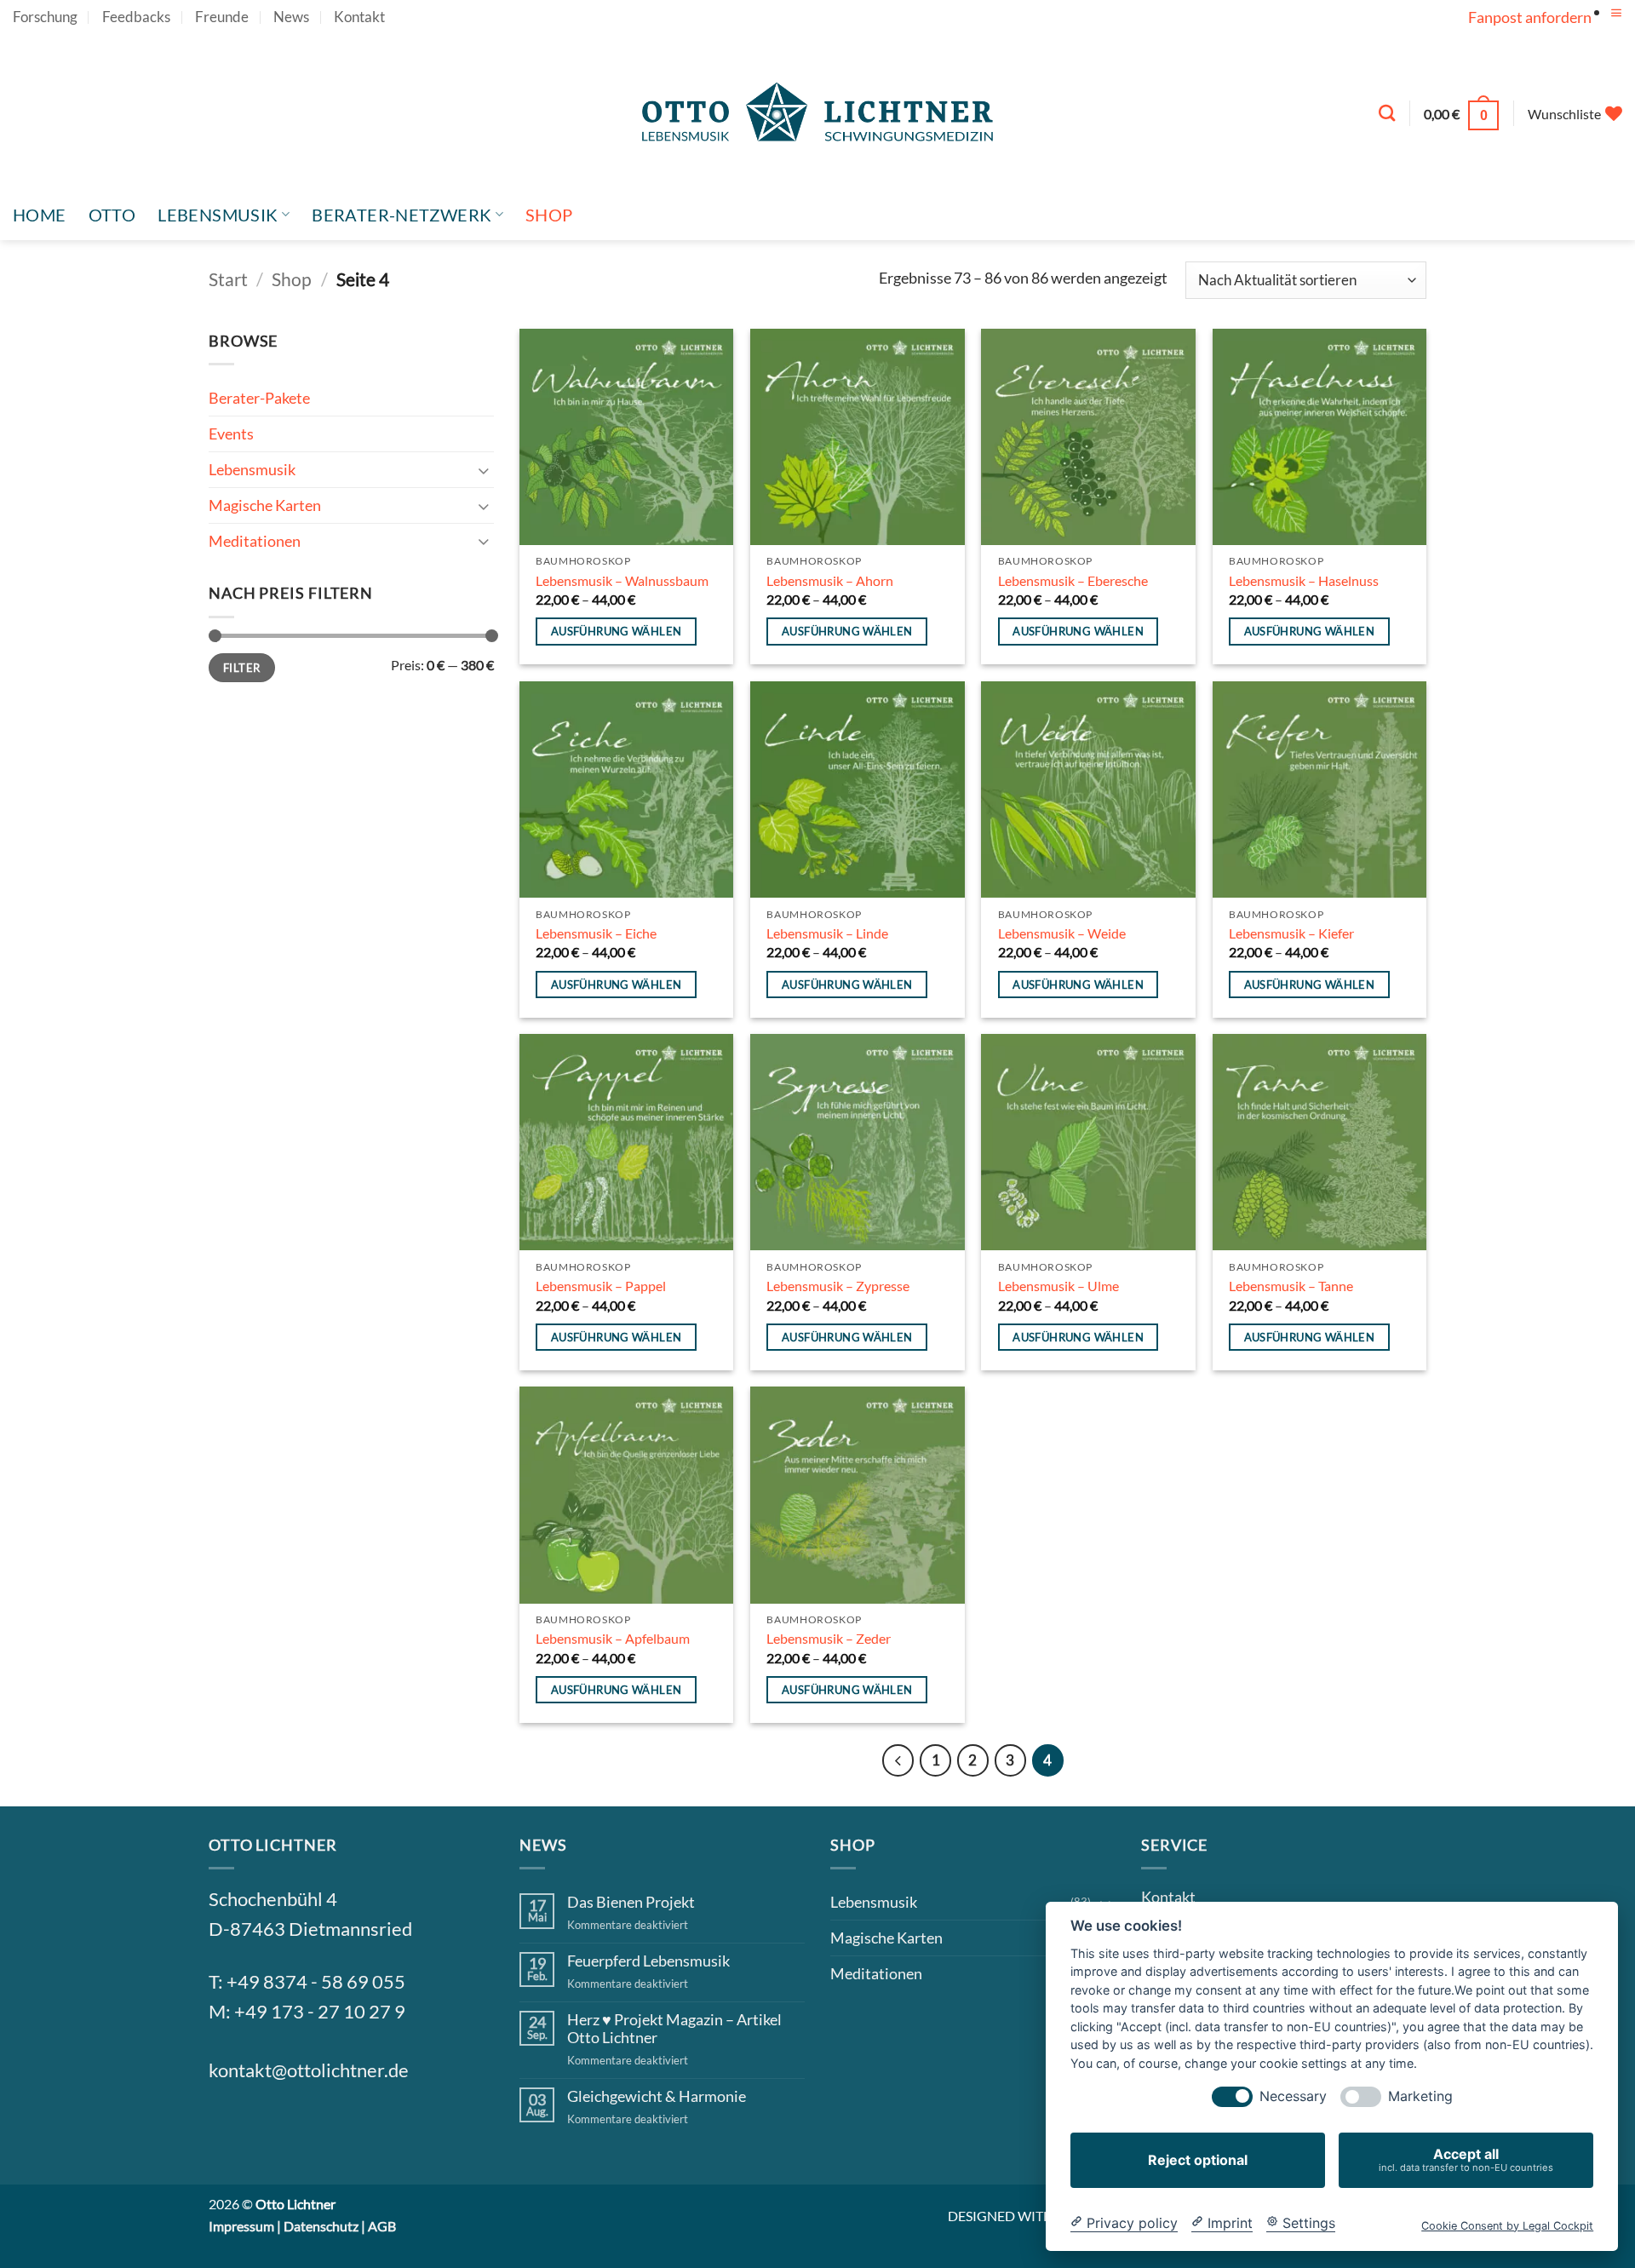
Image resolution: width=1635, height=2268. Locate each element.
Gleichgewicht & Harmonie (657, 2096)
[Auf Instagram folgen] (270, 2128)
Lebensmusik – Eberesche (1073, 580)
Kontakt (359, 17)
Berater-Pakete (259, 398)
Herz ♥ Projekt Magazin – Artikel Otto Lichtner (674, 2029)
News (291, 17)
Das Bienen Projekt (631, 1902)
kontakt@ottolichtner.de (309, 2070)
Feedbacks (136, 17)
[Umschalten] (484, 470)
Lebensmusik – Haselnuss (1304, 580)
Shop (549, 215)
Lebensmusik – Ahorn (830, 580)
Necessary (1293, 2096)
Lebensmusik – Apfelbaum (613, 1638)
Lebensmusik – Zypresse (838, 1286)
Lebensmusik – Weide (1062, 933)
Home (40, 215)
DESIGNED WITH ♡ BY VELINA (1043, 2216)
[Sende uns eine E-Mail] (312, 2128)
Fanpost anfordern (1530, 17)
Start (228, 279)
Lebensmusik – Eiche (596, 933)
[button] (1616, 13)
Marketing (1420, 2096)
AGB (382, 2226)
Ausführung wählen (617, 631)
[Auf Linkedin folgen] (353, 2128)
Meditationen (255, 541)
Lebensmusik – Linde (827, 933)
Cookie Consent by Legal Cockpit (1507, 2225)
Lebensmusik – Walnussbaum (622, 580)
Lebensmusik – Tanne (1291, 1286)
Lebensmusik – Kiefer (1291, 933)
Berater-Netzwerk (402, 215)
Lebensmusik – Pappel (601, 1286)
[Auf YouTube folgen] (1613, 30)
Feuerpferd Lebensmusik (648, 1961)
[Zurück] (898, 1760)
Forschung (45, 17)
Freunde (222, 17)
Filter (241, 668)
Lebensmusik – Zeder (829, 1638)
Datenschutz (321, 2226)
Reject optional (1198, 2160)
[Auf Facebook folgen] (229, 2128)
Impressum (241, 2226)
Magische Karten (265, 505)
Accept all (1466, 2159)
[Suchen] (1387, 113)
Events (231, 434)
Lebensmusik (218, 215)
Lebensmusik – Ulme (1058, 1286)
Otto (112, 215)
